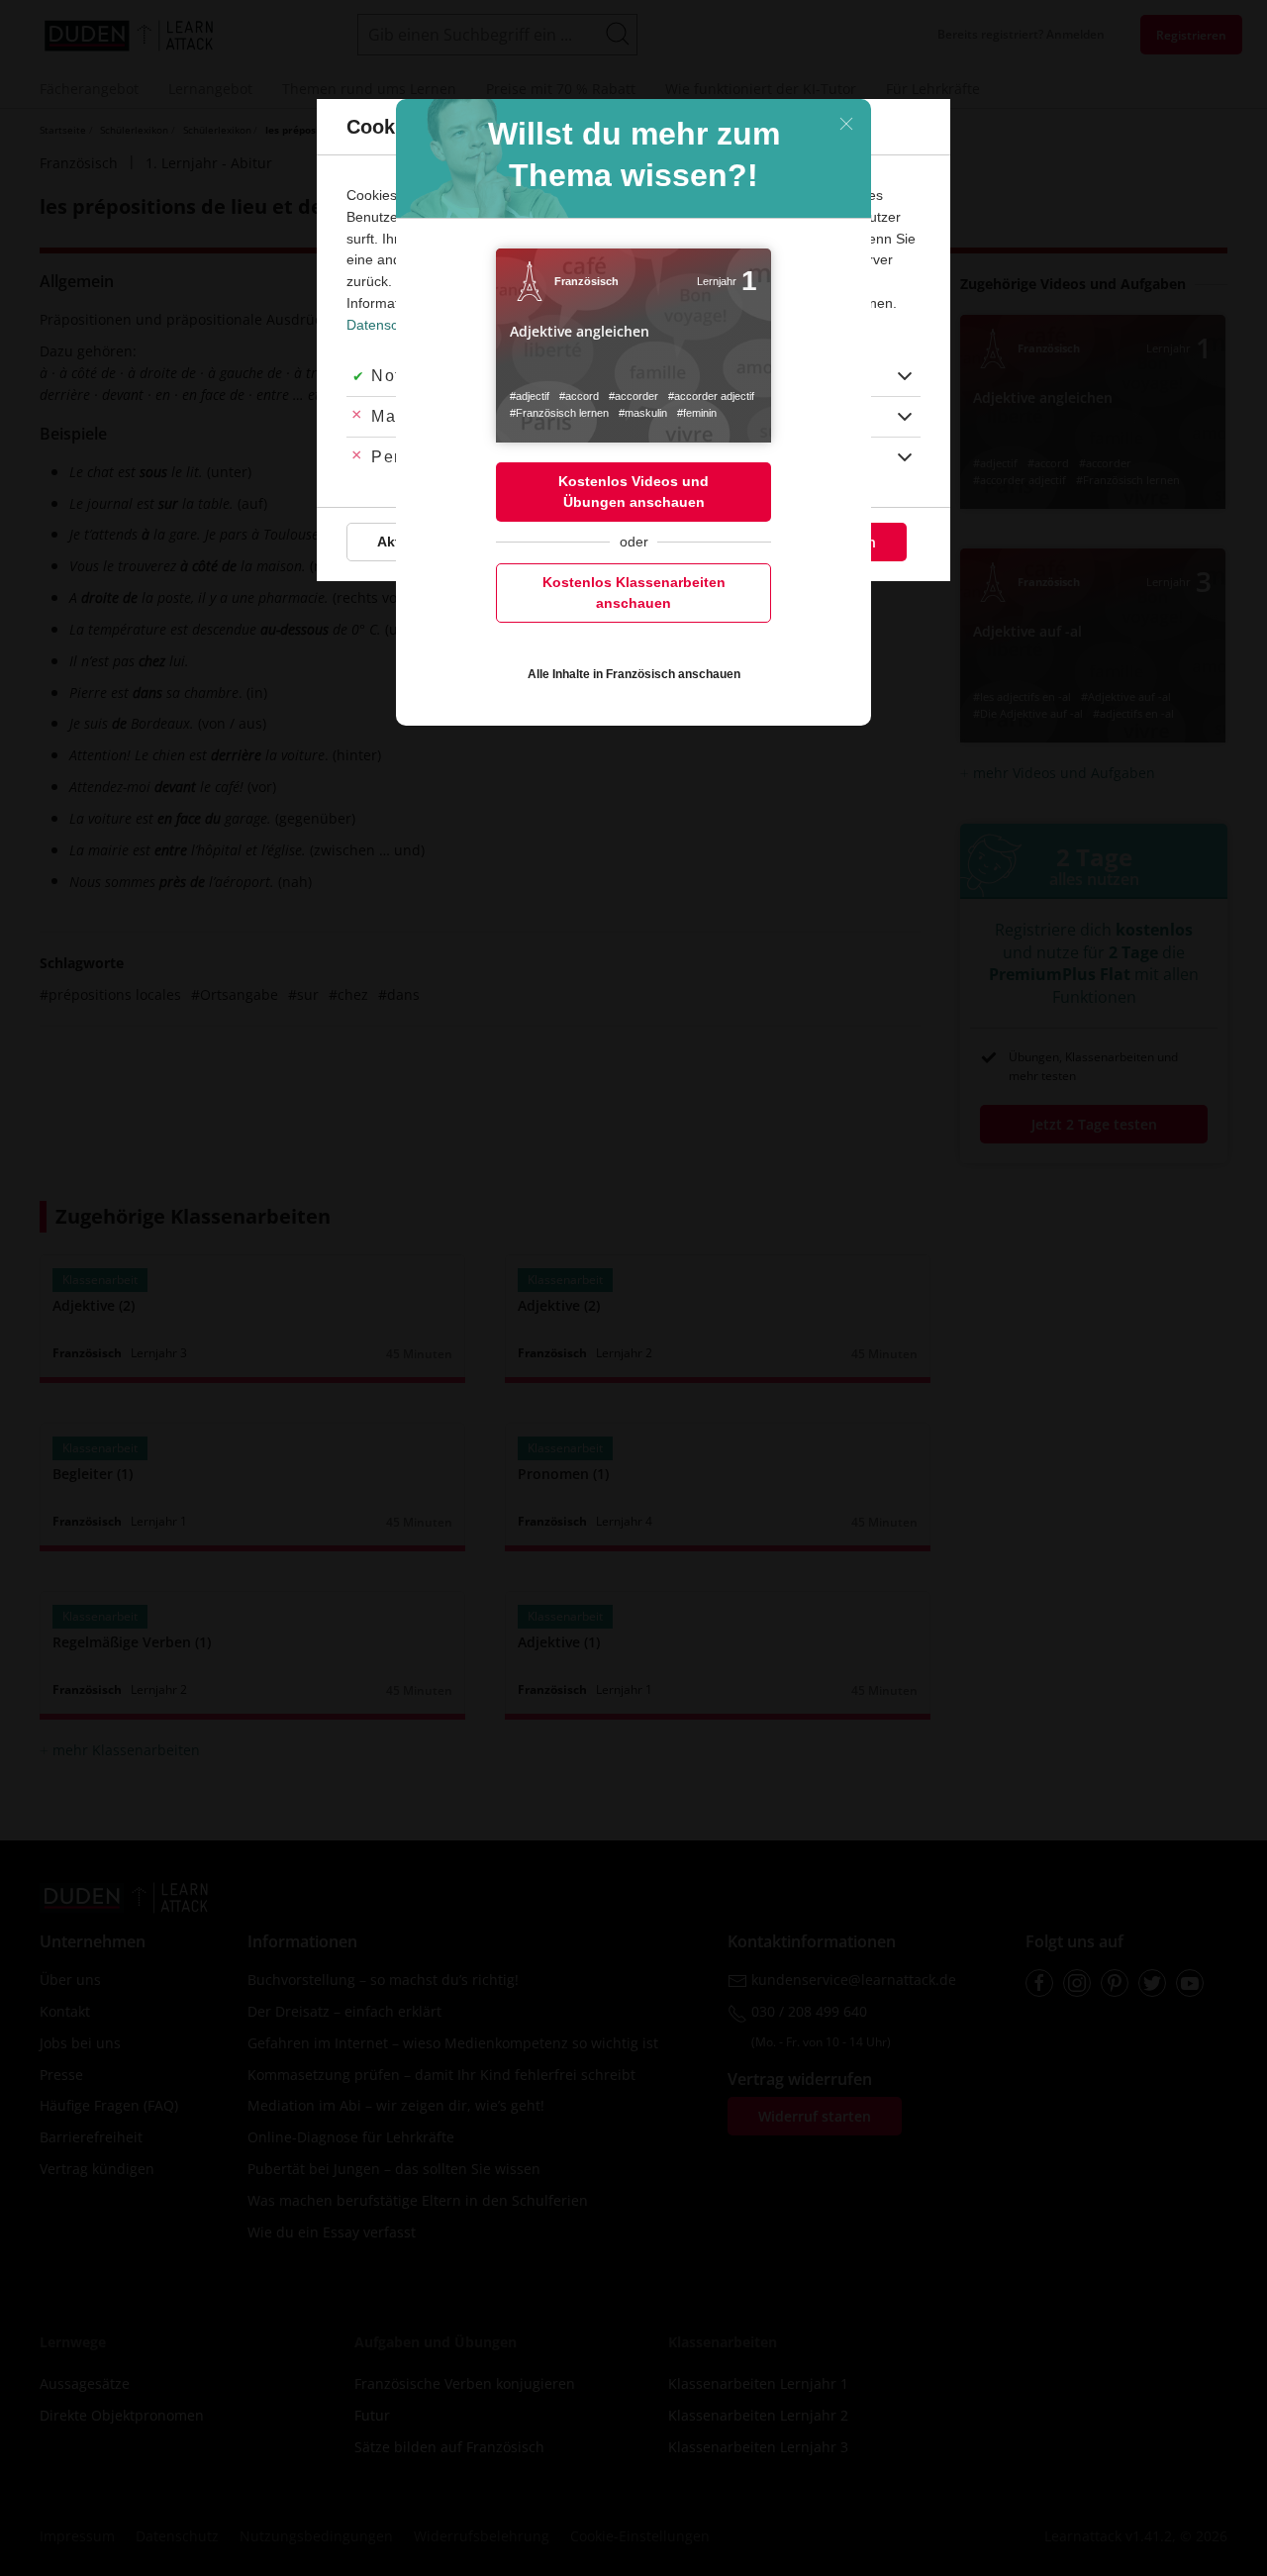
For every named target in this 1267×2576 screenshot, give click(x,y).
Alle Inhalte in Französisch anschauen (634, 674)
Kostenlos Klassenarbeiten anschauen (634, 593)
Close (846, 124)
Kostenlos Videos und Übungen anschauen (633, 492)
